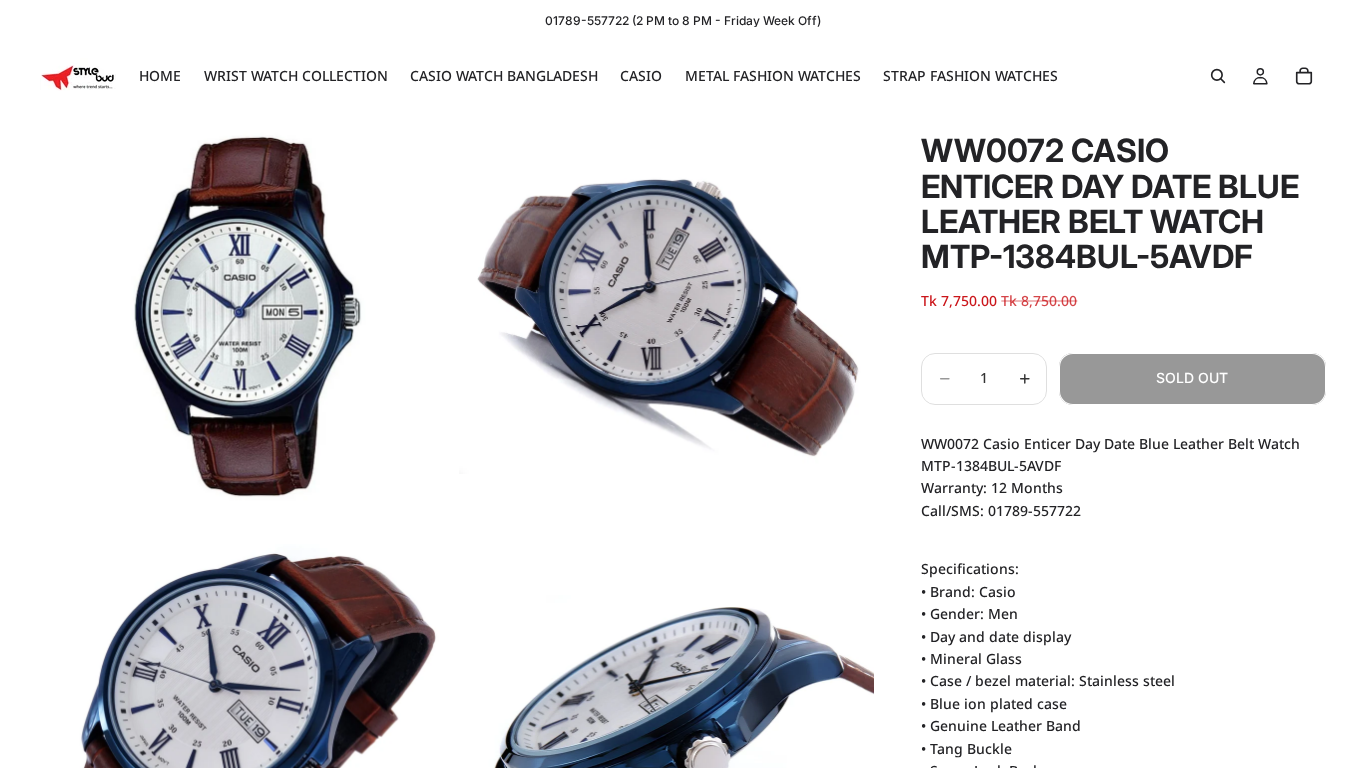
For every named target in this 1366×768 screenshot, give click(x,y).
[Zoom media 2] (666, 316)
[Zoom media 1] (247, 316)
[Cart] (1304, 76)
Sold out (1192, 377)
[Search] (1218, 76)
